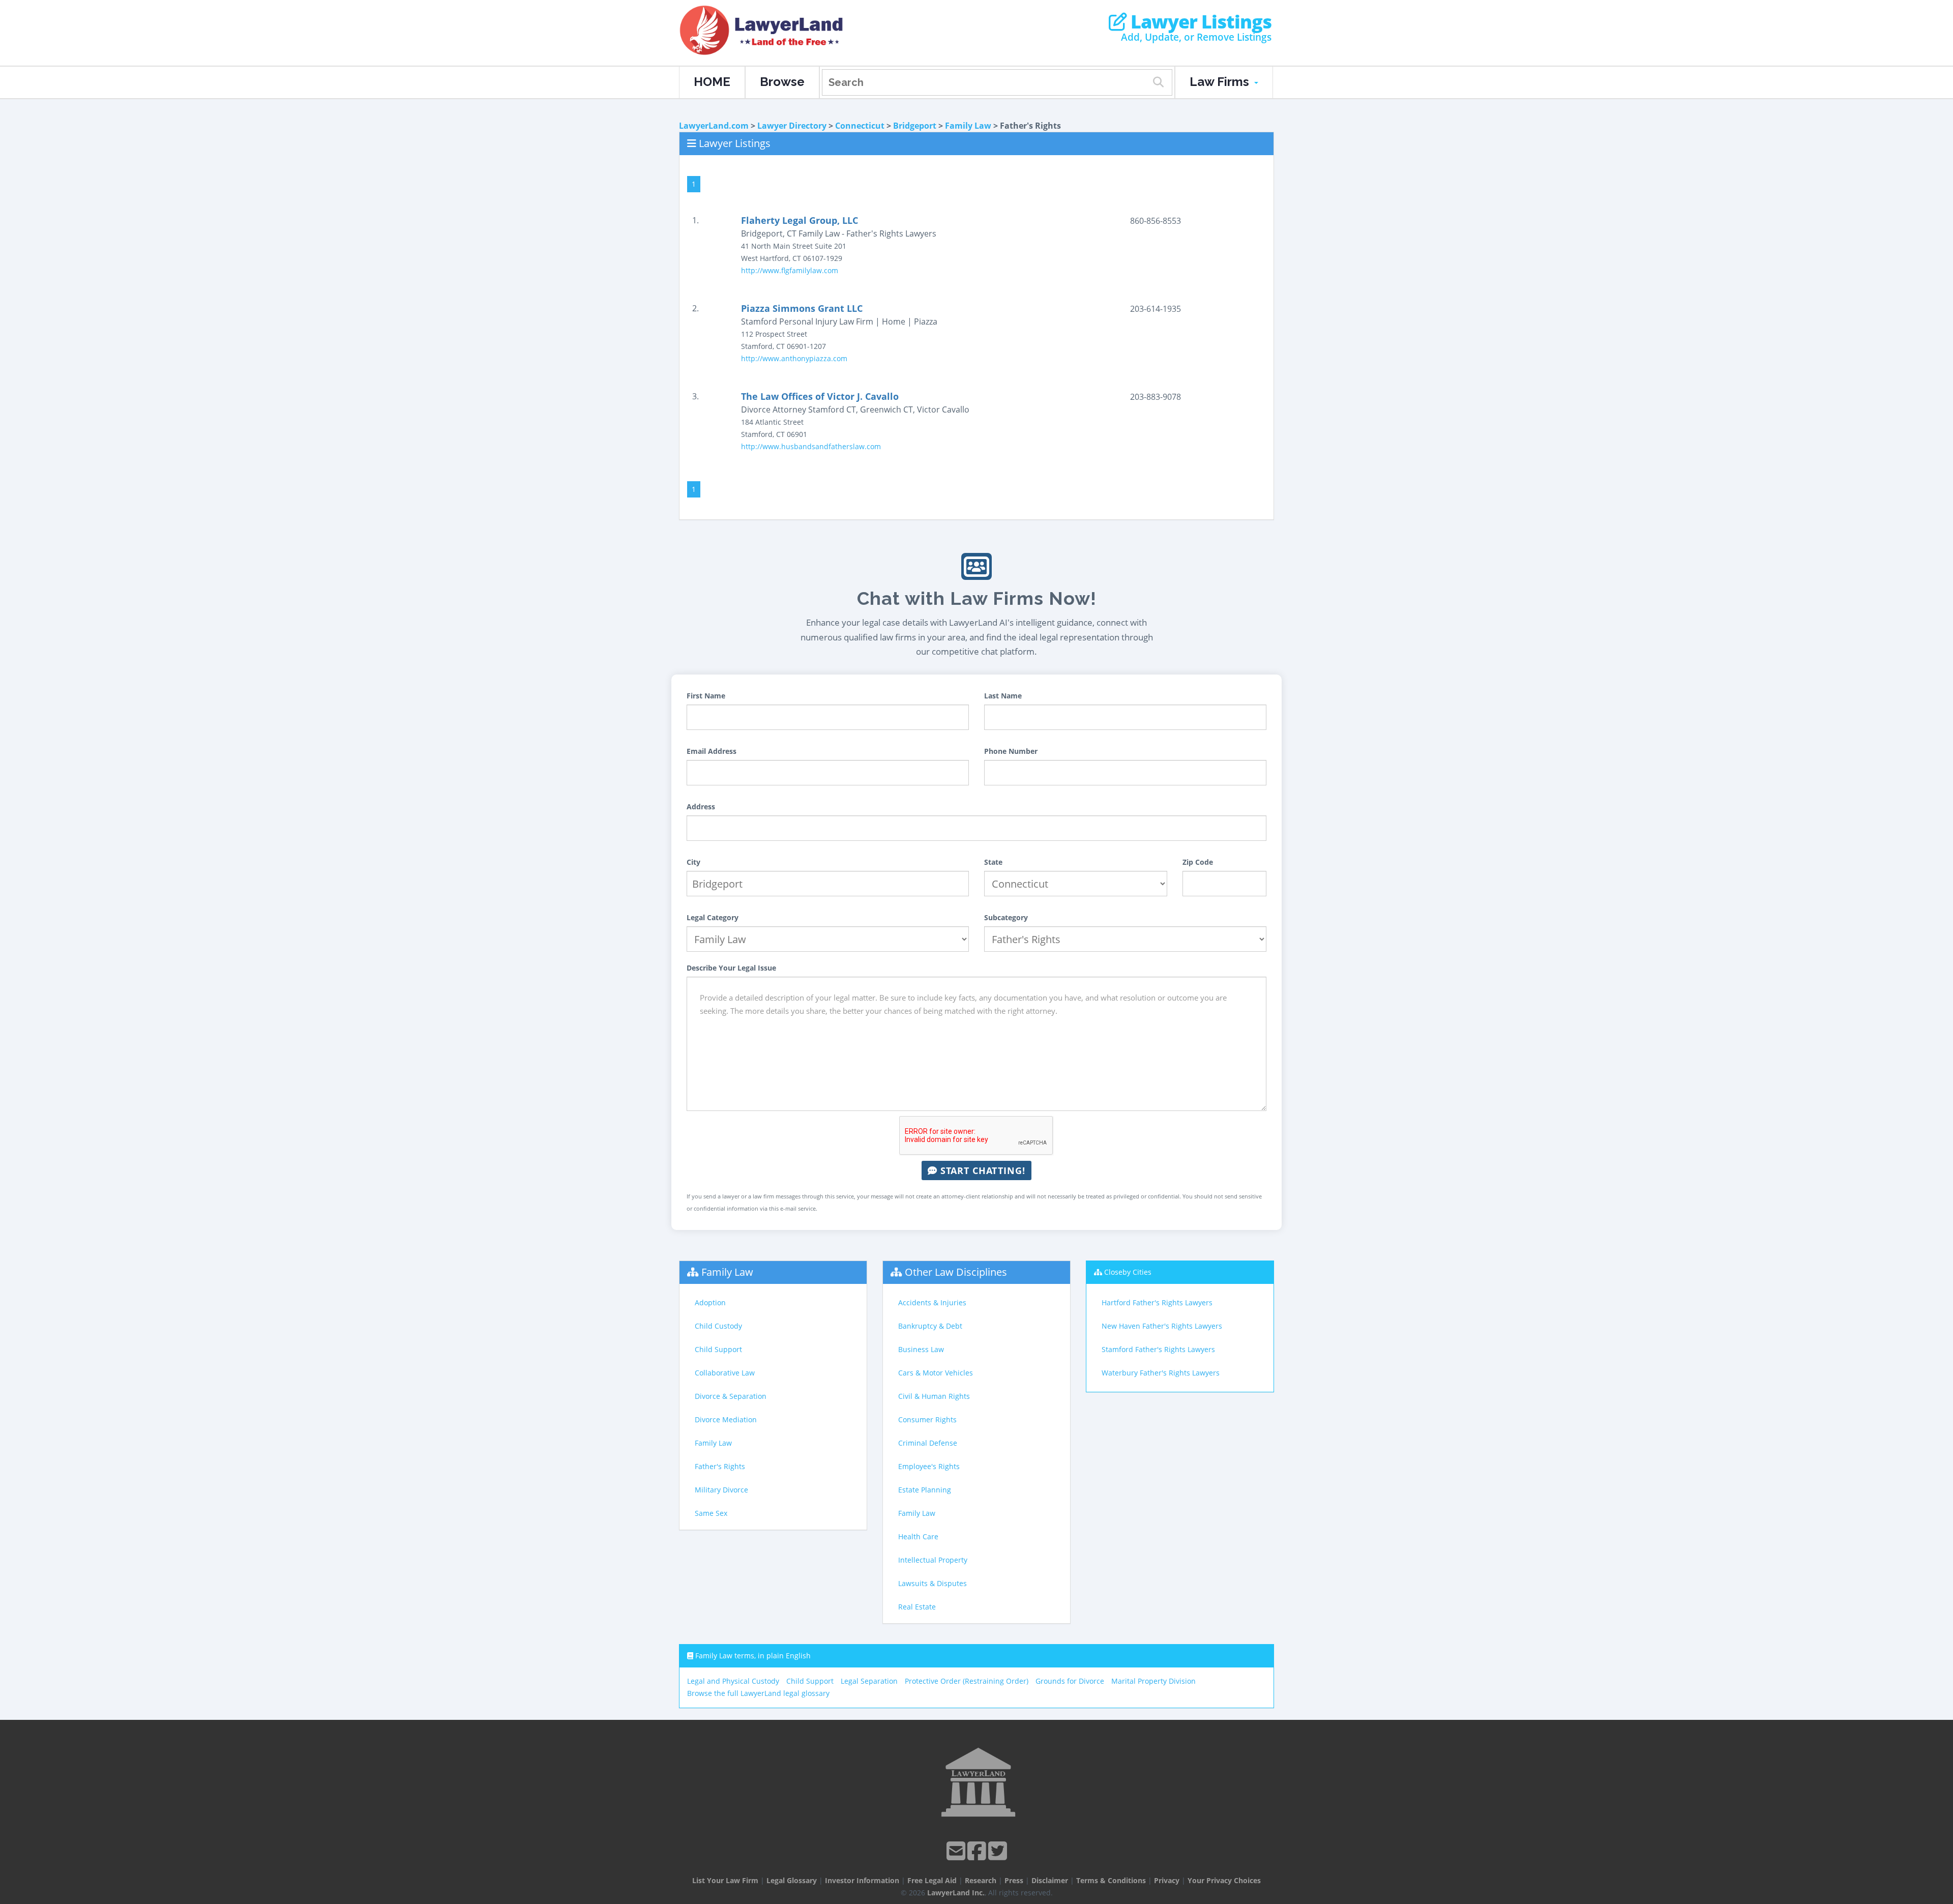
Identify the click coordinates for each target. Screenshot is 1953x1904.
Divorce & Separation (731, 1396)
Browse (782, 82)
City (693, 862)
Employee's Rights (929, 1466)
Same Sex (711, 1513)
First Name (706, 696)
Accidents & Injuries (932, 1302)
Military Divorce (721, 1490)
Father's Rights (720, 1466)
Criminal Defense (928, 1443)
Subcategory (1006, 917)
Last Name (1003, 696)
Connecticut (860, 126)
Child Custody (718, 1326)
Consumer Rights (927, 1419)
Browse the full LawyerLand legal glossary (758, 1693)
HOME (712, 82)
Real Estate (917, 1607)
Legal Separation (869, 1681)
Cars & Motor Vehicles (936, 1373)
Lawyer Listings (1199, 22)
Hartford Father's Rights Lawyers (1157, 1302)
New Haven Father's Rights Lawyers (1162, 1326)
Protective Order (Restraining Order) (967, 1681)
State (993, 862)
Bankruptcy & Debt (930, 1326)
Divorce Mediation (726, 1419)
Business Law (921, 1349)
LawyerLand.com (714, 126)
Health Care (918, 1536)
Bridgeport (915, 126)
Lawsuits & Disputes (933, 1583)
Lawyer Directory (792, 126)
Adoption (710, 1302)
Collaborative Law (725, 1373)
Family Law (968, 126)
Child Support (718, 1349)
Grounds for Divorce (1070, 1681)
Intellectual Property (933, 1560)
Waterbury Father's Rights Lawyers (1161, 1373)
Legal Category (713, 917)
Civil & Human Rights (934, 1396)
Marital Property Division (1153, 1681)
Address (701, 807)
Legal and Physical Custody (733, 1681)
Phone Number (1011, 751)
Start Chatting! (981, 1170)
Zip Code (1198, 862)
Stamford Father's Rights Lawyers (1158, 1349)
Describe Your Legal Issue (731, 968)
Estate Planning (925, 1490)
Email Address (712, 751)
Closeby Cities (1128, 1272)
